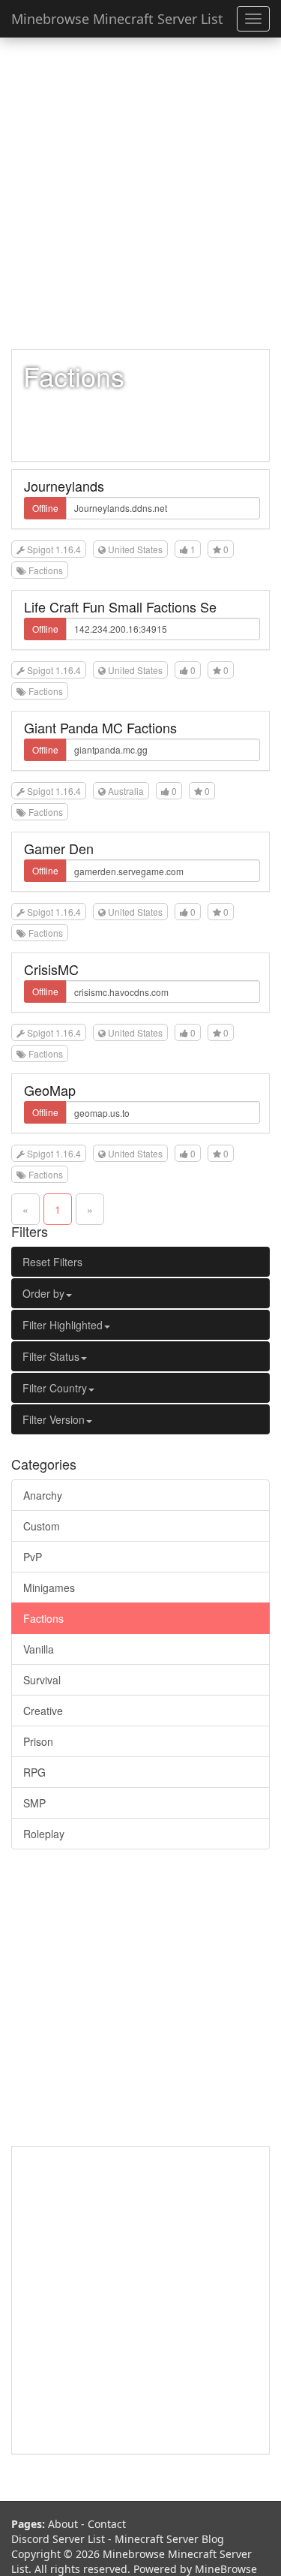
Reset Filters (52, 1262)
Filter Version (54, 1419)
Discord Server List (58, 2539)
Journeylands (64, 486)
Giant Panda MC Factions (100, 727)
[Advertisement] (140, 193)
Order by (43, 1293)
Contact (107, 2524)
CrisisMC (51, 969)
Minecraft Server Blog (169, 2539)
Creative (43, 1711)
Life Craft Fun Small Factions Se (120, 606)
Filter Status (51, 1356)
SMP (34, 1803)
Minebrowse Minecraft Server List (117, 19)
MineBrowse (226, 2569)
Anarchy (43, 1495)
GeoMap (50, 1090)
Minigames (49, 1587)
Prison (38, 1741)
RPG (34, 1772)
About (63, 2524)
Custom (42, 1526)
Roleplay (44, 1834)
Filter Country (55, 1388)
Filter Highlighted (63, 1325)
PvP (33, 1557)
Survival (42, 1680)
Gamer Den (59, 848)
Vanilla (39, 1649)
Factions (43, 1618)
